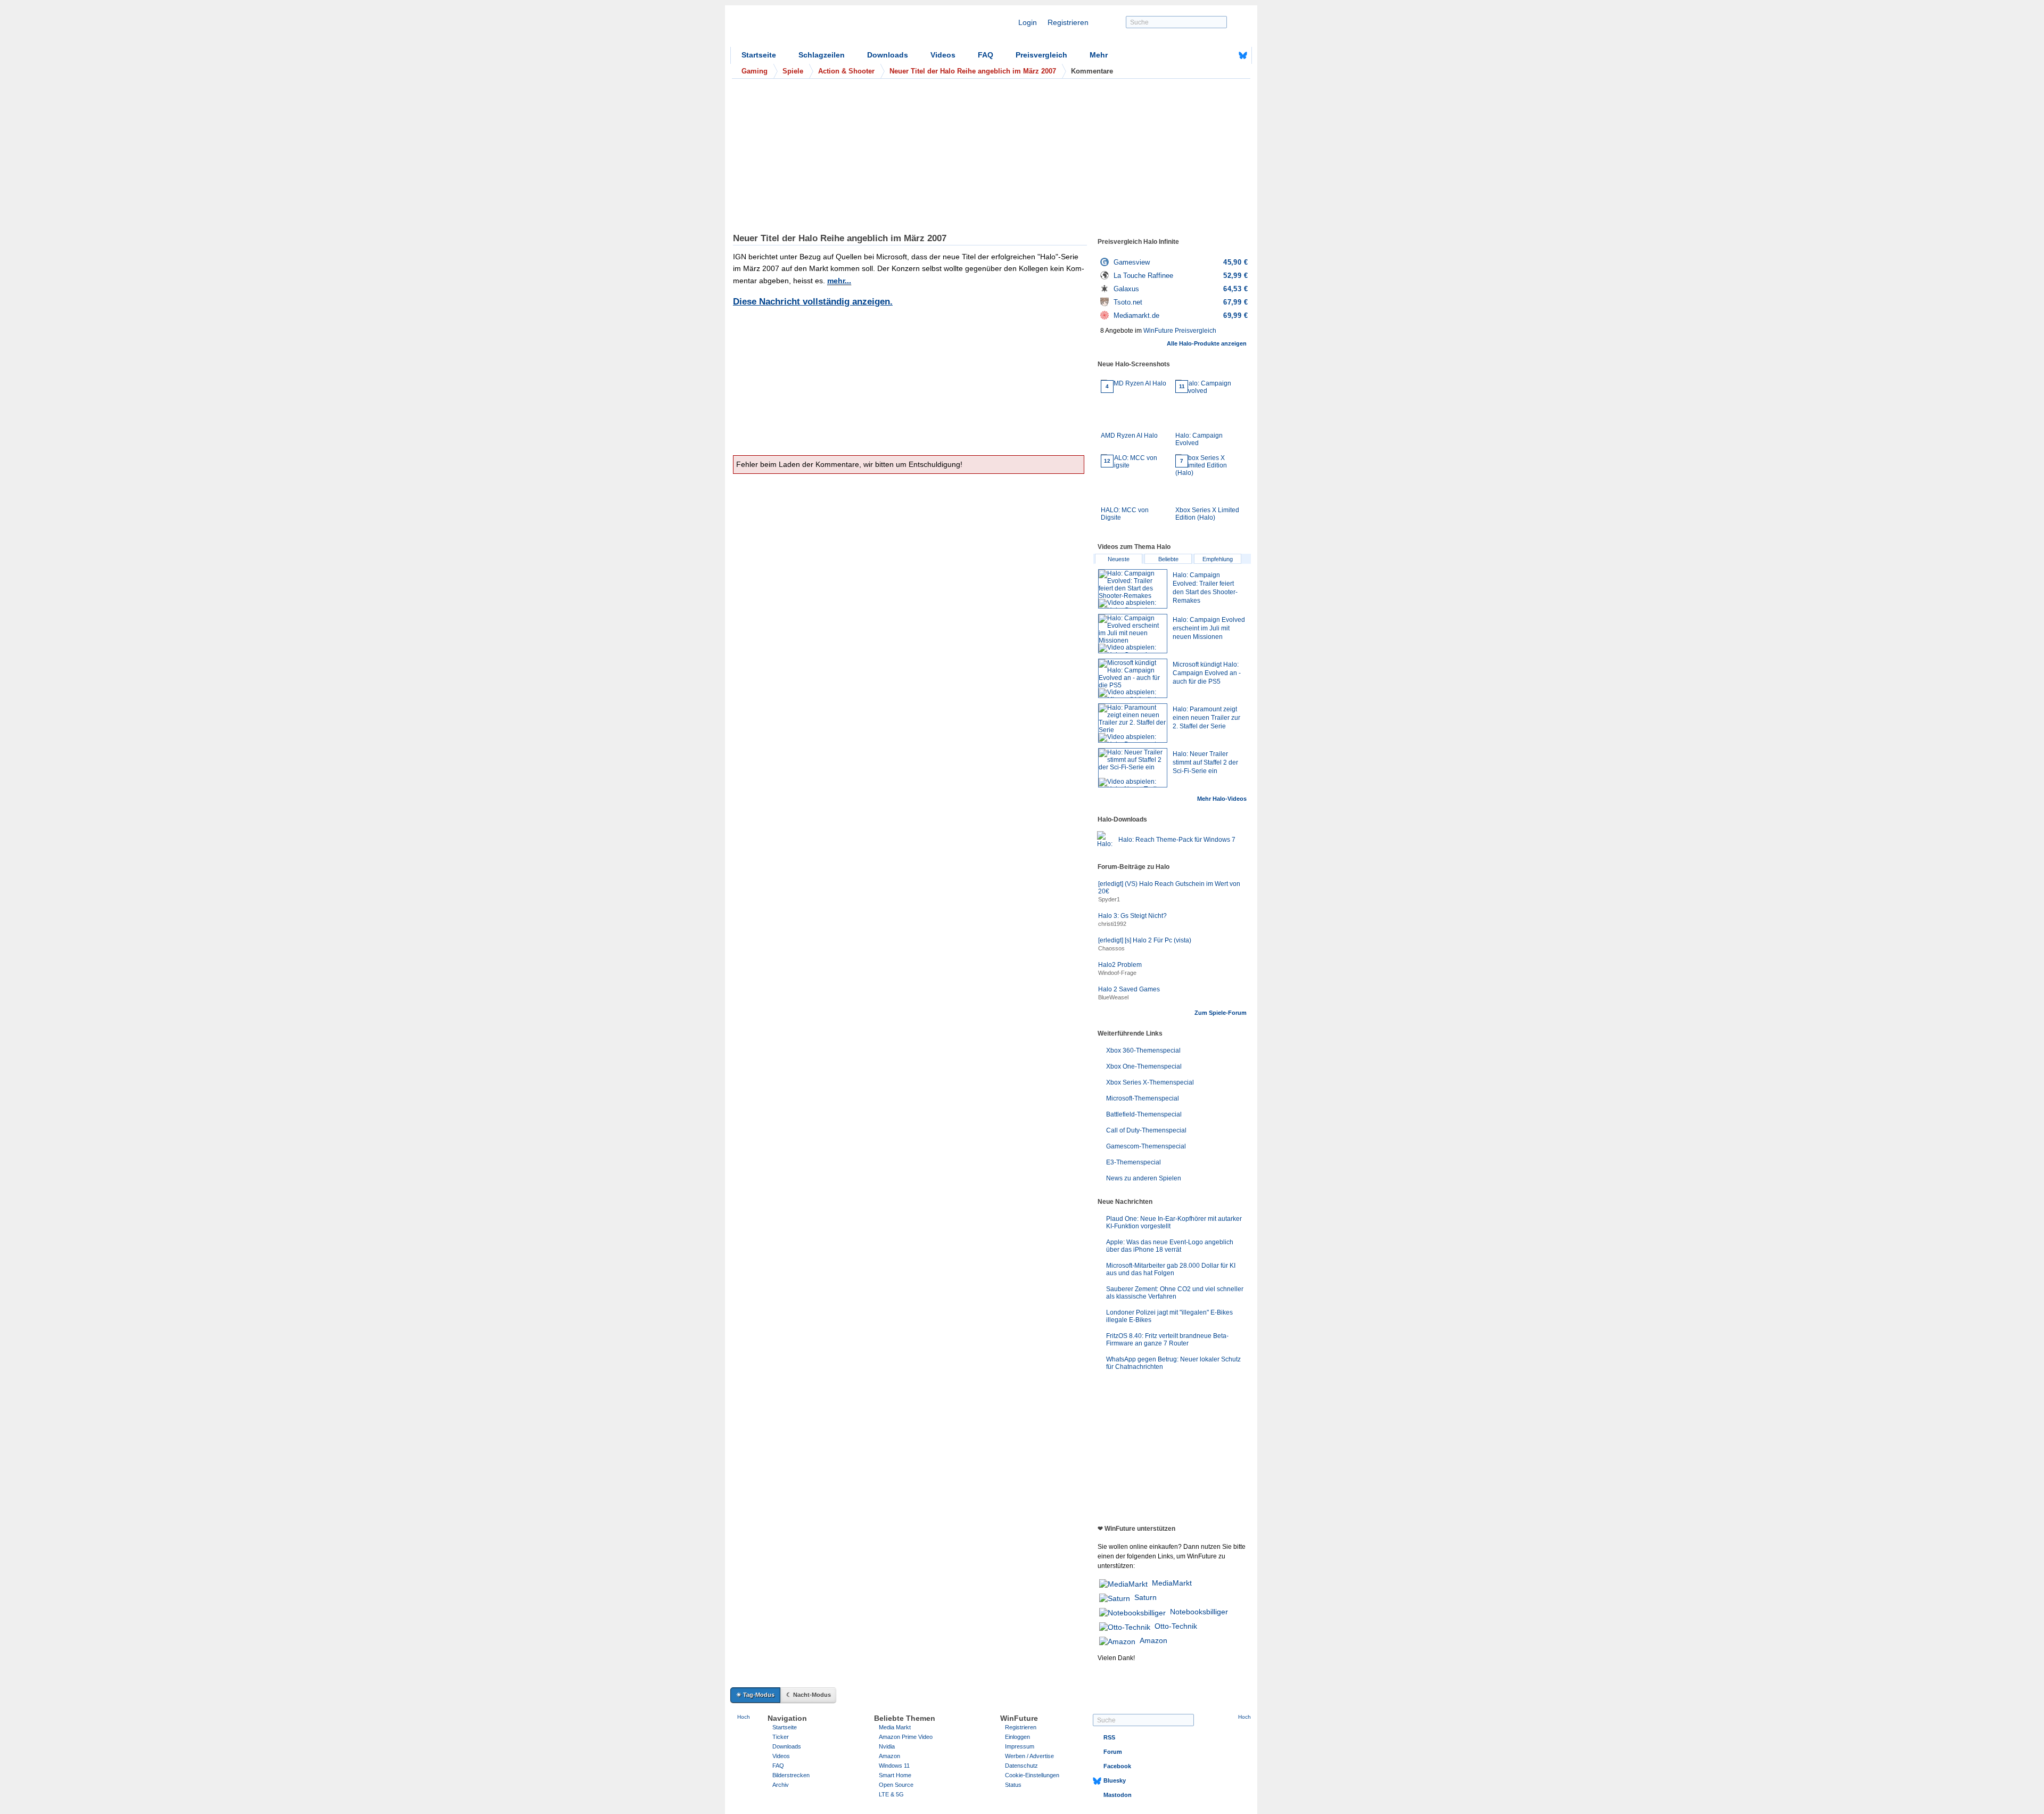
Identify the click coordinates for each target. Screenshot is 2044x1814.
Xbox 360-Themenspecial (1143, 1050)
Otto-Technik (1176, 1626)
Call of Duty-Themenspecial (1146, 1130)
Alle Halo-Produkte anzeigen (1207, 343)
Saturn (1145, 1597)
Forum (1113, 1752)
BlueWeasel (1113, 997)
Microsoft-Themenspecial (1143, 1098)
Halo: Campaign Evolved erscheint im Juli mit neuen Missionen (1209, 628)
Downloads (888, 55)
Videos (943, 55)
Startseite (759, 55)
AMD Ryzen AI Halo (1129, 411)
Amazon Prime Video (906, 1737)
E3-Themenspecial (1134, 1162)
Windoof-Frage (1117, 973)
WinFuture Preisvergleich (1180, 331)
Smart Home (895, 1775)
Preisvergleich (1041, 55)
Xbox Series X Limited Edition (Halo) (1207, 490)
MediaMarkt (1172, 1583)
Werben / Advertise (1029, 1756)
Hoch (744, 1717)
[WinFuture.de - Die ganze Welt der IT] (821, 29)
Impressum (1020, 1746)
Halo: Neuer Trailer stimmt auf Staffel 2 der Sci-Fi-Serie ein (1205, 762)
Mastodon (1118, 1795)
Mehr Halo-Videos (1222, 799)
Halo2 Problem (1120, 965)
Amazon (1153, 1640)
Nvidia (887, 1746)
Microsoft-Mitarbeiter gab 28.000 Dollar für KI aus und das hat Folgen (1171, 1269)
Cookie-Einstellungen (1032, 1775)
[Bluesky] (1243, 55)
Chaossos (1111, 948)
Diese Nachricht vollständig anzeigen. (813, 302)
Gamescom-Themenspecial (1146, 1146)
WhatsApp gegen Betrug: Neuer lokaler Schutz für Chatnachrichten (1173, 1363)
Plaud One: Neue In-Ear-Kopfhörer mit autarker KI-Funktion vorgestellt (1174, 1222)
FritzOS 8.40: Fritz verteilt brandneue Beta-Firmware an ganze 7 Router (1167, 1340)
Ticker (781, 1737)
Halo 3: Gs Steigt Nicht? (1132, 916)
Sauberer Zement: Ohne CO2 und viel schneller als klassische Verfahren (1175, 1293)
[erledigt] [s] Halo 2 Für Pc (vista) (1145, 940)
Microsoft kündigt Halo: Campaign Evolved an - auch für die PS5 (1207, 673)
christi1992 (1112, 924)
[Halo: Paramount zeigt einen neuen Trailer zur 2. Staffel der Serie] (1133, 723)
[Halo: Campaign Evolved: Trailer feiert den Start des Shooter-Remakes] (1133, 589)
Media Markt (895, 1727)
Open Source (896, 1785)
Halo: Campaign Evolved (1199, 415)
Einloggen (1017, 1737)
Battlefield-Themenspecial (1144, 1114)
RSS (1109, 1737)
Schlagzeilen (822, 55)
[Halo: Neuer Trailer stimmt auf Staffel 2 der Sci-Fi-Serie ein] (1133, 768)
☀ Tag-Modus (755, 1695)
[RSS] (1210, 55)
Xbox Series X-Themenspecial (1150, 1082)
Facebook (1117, 1766)
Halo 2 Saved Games (1129, 989)
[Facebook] (1226, 55)
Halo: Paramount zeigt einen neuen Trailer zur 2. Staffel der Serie (1206, 718)
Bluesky (1115, 1780)
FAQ (986, 55)
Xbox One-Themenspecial (1144, 1066)
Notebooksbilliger (1199, 1612)
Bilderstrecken (791, 1775)
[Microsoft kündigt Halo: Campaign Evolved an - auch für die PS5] (1133, 678)
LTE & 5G (891, 1794)
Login (1028, 22)
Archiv (781, 1785)
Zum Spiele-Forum (1221, 1013)
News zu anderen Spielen (1144, 1178)
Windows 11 (894, 1766)
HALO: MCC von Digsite (1125, 490)
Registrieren (1068, 22)
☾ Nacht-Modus (809, 1695)
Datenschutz (1021, 1766)
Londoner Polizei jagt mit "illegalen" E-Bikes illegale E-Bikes (1169, 1316)
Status (1013, 1785)
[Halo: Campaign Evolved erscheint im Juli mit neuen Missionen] (1133, 634)
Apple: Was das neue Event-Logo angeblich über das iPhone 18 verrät (1170, 1246)
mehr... (839, 281)
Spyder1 (1109, 899)
